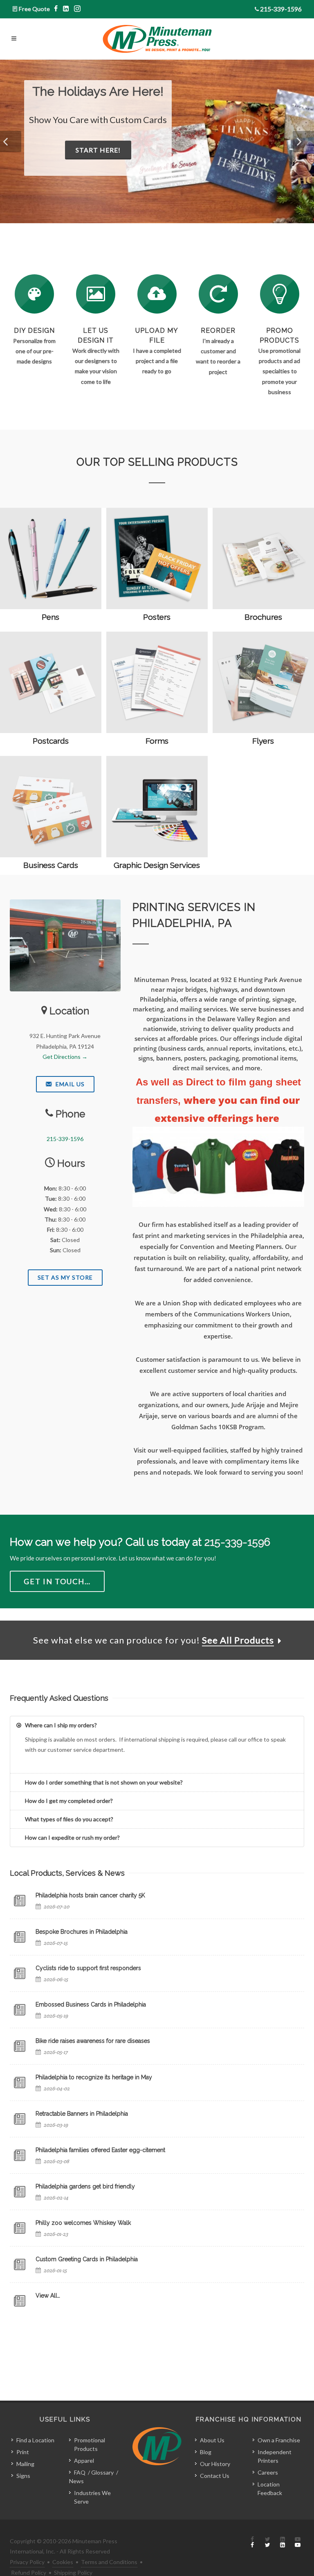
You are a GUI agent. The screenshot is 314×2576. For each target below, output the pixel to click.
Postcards (51, 741)
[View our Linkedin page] (66, 9)
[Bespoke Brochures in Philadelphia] (20, 1937)
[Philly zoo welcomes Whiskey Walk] (20, 2228)
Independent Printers (275, 2456)
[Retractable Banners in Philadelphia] (20, 2119)
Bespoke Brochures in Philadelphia (82, 1932)
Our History (215, 2464)
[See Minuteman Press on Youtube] (298, 2542)
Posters (157, 617)
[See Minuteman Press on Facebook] (252, 2542)
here (269, 1118)
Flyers (263, 741)
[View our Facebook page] (56, 9)
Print (23, 2452)
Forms (157, 741)
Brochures (263, 617)
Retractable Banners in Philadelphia (82, 2114)
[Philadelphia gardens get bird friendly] (20, 2192)
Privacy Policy (27, 2562)
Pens (50, 617)
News (76, 2481)
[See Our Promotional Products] (280, 294)
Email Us (69, 1084)
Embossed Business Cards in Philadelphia (91, 2004)
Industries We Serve (92, 2497)
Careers (268, 2472)
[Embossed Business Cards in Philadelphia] (20, 2010)
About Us (212, 2440)
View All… (48, 2296)
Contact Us (215, 2476)
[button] (11, 141)
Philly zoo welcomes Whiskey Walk (83, 2223)
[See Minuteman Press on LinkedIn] (283, 2542)
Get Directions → (65, 1057)
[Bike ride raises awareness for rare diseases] (20, 2046)
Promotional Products (90, 2444)
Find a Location (35, 2440)
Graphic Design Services (157, 865)
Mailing (25, 2464)
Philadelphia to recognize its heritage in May (94, 2077)
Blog (206, 2452)
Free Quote (34, 9)
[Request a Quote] (96, 294)
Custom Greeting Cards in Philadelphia (87, 2259)
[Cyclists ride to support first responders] (20, 1973)
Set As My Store (65, 1277)
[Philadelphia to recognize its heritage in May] (20, 2083)
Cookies (63, 2562)
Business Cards (51, 865)
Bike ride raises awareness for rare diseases (93, 2041)
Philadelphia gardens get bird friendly (85, 2186)
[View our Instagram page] (77, 9)
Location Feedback (270, 2489)
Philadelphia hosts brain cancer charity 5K (90, 1895)
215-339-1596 (281, 9)
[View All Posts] (20, 2301)
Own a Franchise (279, 2440)
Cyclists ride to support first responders (88, 1968)
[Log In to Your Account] (218, 294)
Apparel (84, 2461)
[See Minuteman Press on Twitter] (267, 2542)
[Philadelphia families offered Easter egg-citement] (20, 2155)
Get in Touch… (57, 1581)
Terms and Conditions (109, 2562)
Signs (23, 2476)
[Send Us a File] (157, 294)
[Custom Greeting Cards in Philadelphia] (20, 2264)
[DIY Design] (34, 294)
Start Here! (137, 163)
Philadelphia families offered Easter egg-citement (100, 2150)
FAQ (80, 2472)
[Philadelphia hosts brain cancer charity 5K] (20, 1901)
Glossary (102, 2472)
